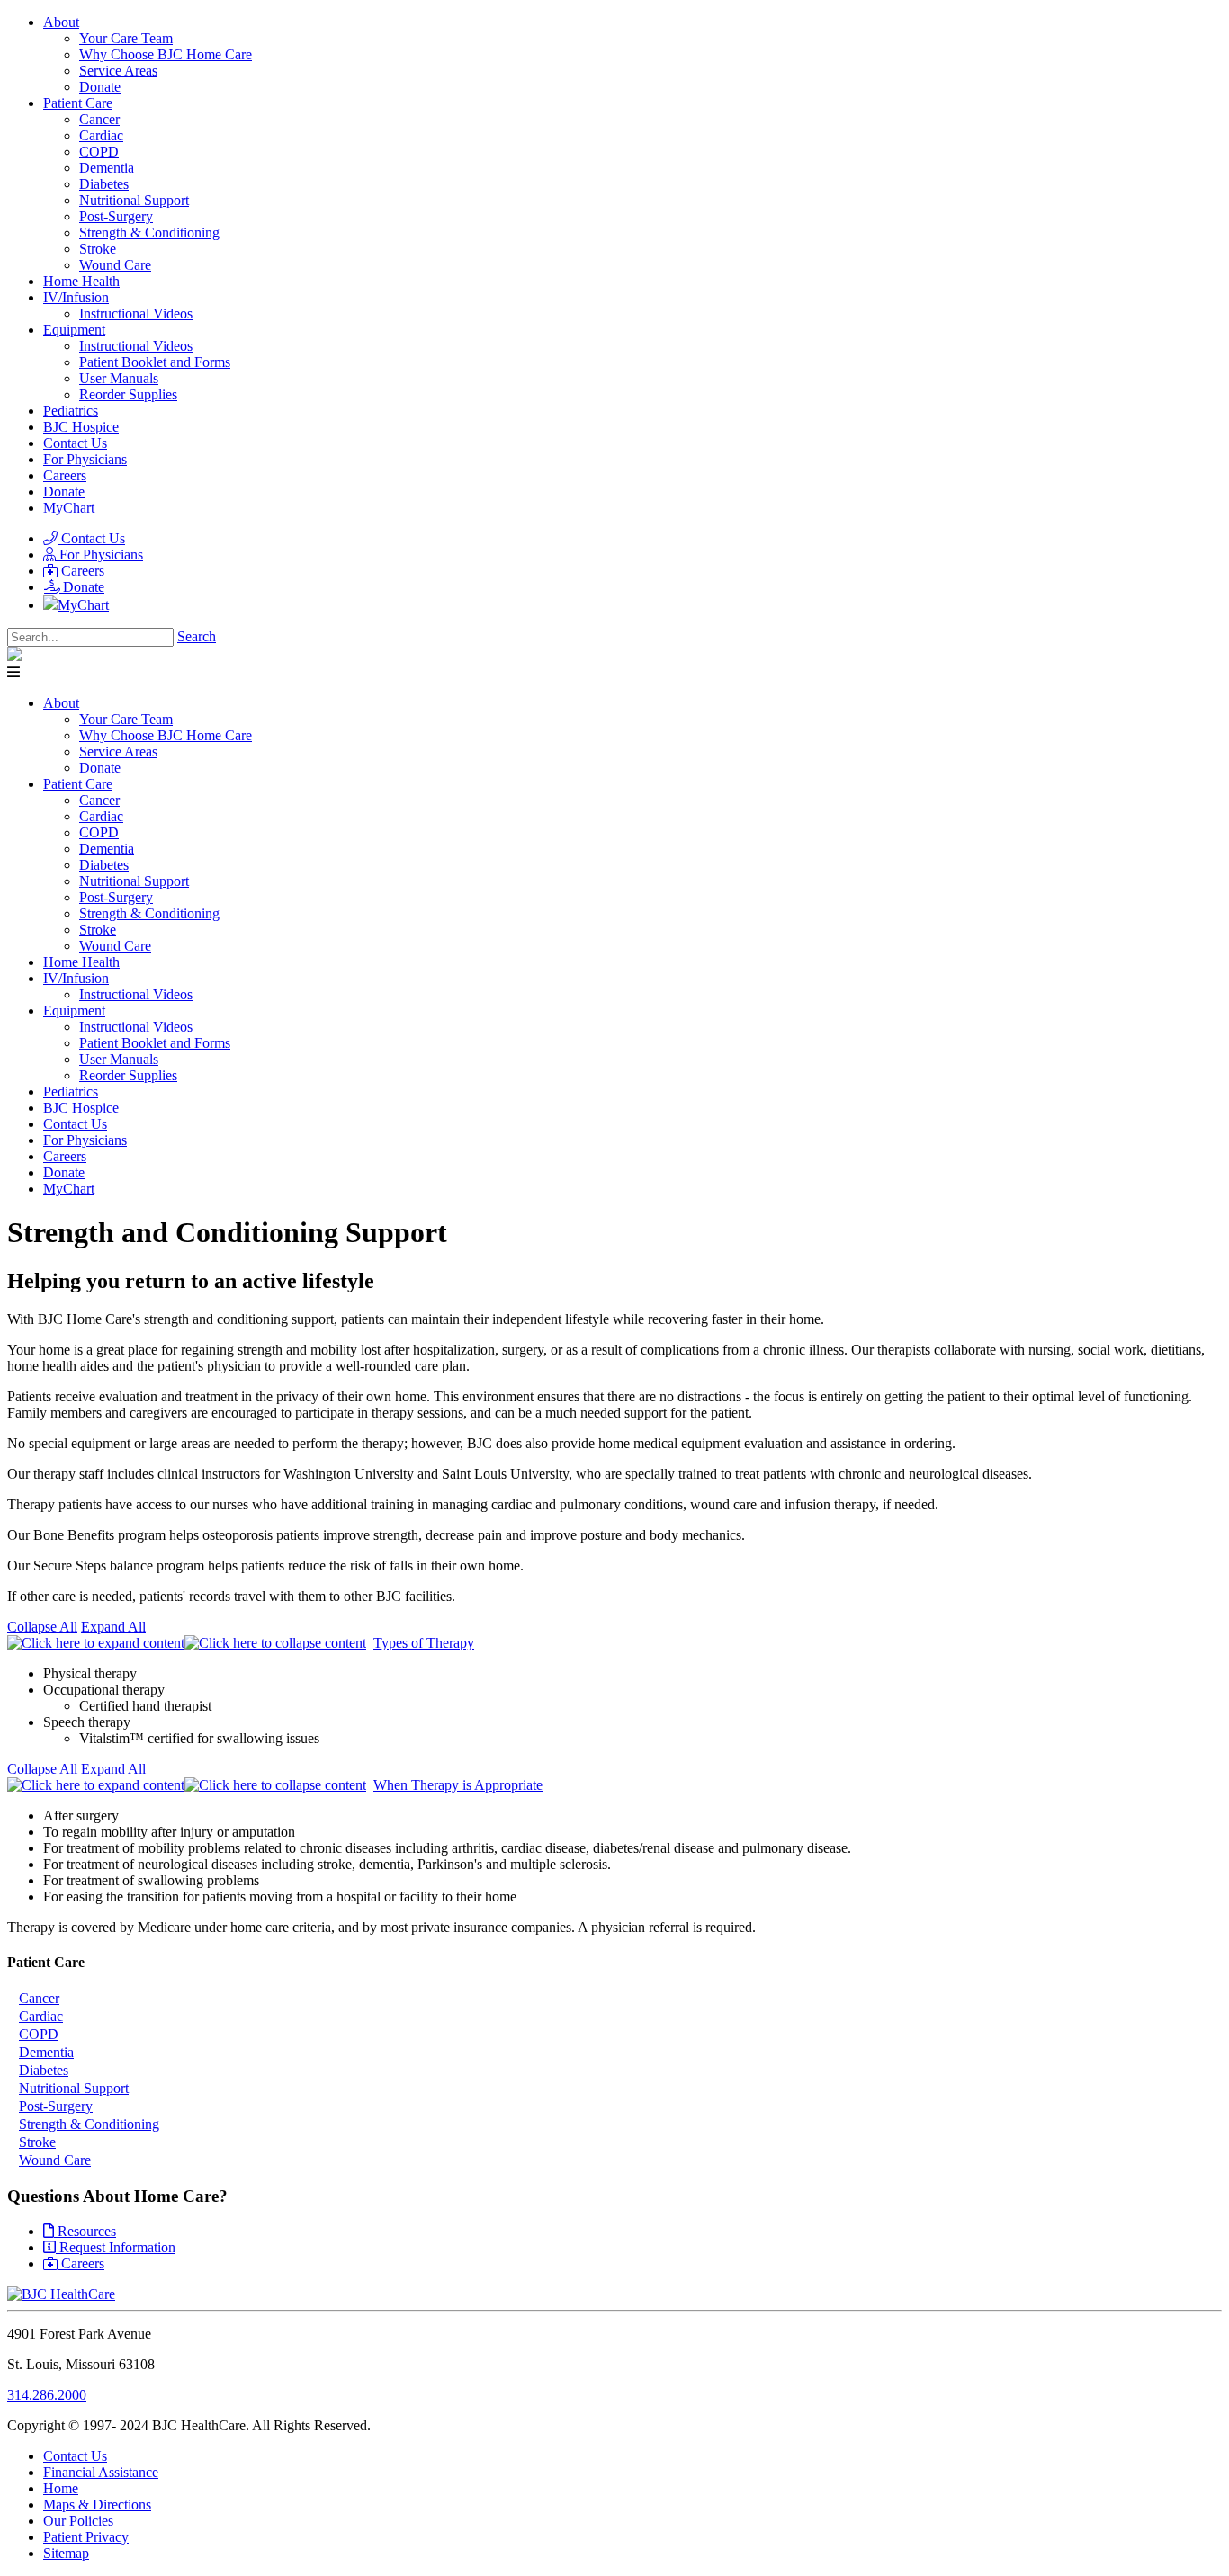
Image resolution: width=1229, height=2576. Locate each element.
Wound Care (55, 2160)
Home (61, 2488)
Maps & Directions (97, 2504)
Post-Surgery (56, 2106)
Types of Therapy (424, 1643)
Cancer (39, 1998)
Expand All (113, 1627)
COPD (39, 2034)
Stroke (37, 2142)
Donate (64, 492)
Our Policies (78, 2521)
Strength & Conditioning (89, 2124)
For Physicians (85, 459)
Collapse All (42, 1627)
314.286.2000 (47, 2395)
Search (197, 636)
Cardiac (41, 2016)
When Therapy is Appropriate (458, 1785)
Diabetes (44, 2070)
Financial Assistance (101, 2472)
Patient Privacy (86, 2537)
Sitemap (66, 2553)
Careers (65, 475)
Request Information (116, 2247)
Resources (85, 2231)
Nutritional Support (74, 2088)
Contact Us (75, 443)
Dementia (46, 2052)
